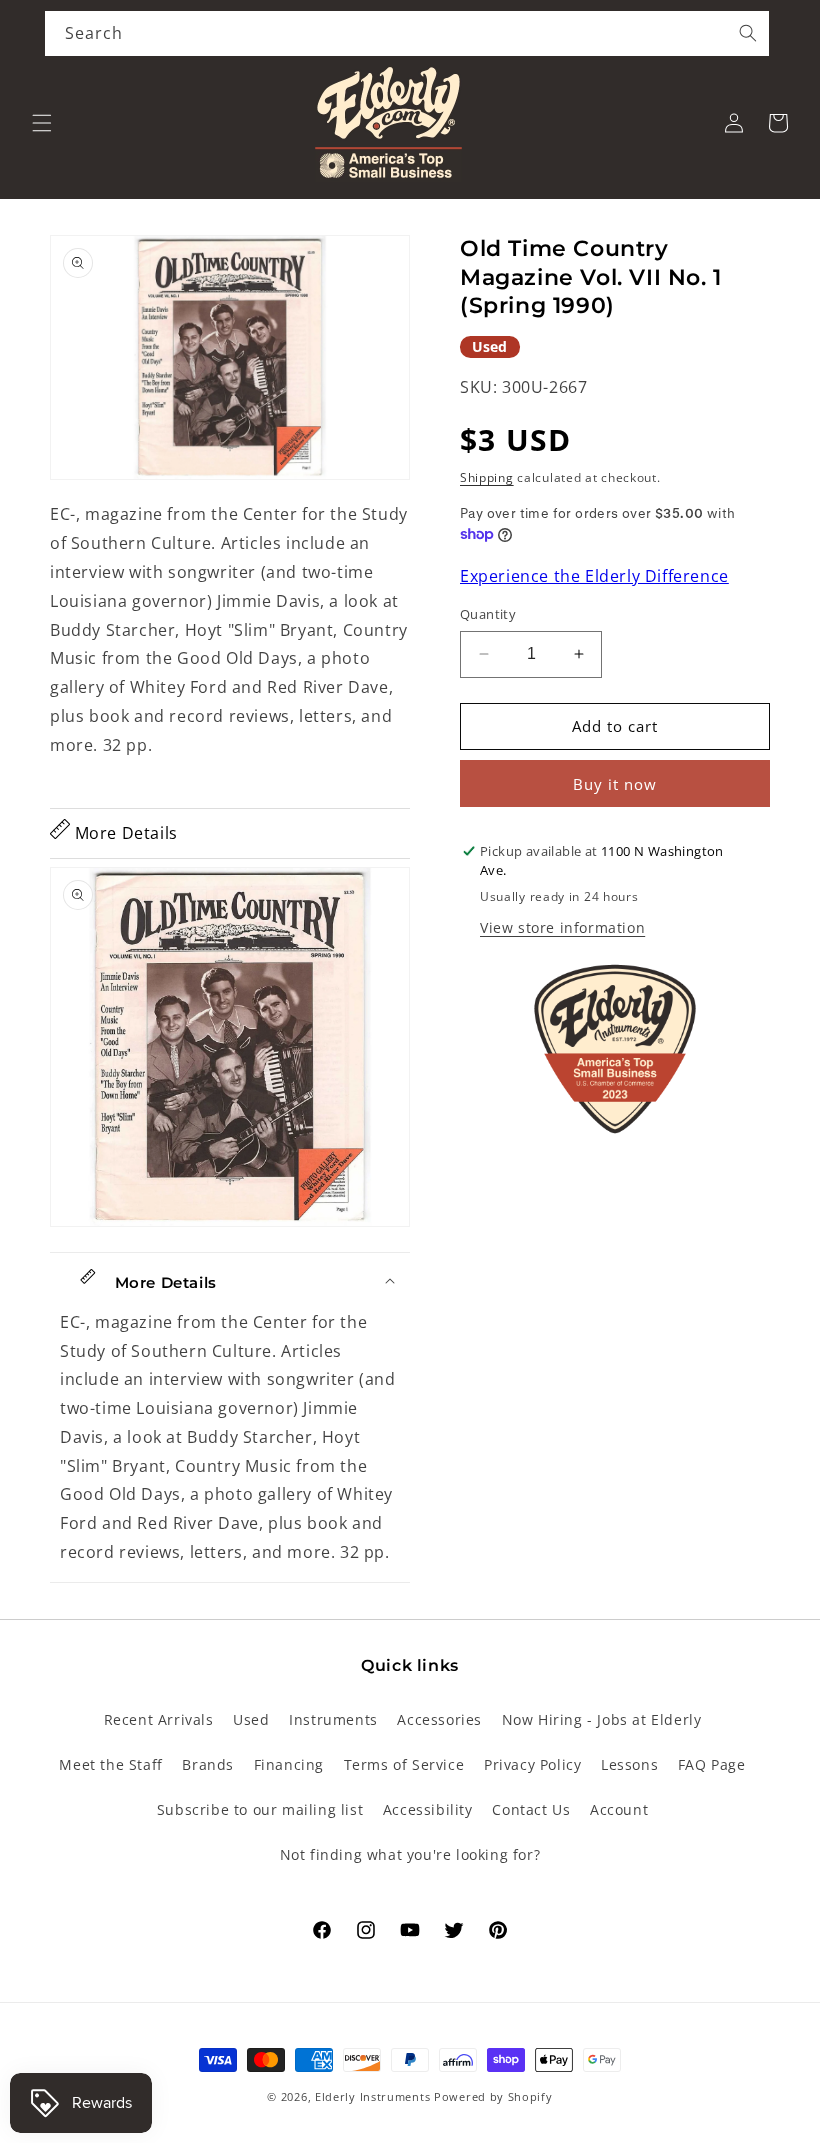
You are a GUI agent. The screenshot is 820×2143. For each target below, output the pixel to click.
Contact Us (531, 1809)
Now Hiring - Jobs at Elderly (602, 1719)
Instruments (333, 1719)
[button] (42, 123)
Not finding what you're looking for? (410, 1854)
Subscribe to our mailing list (260, 1809)
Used (251, 1719)
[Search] (748, 33)
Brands (208, 1764)
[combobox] (407, 33)
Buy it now (615, 784)
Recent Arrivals (159, 1719)
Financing (289, 1764)
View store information (562, 927)
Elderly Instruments (372, 2096)
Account (619, 1809)
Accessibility (428, 1809)
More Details (124, 833)
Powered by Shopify (493, 2096)
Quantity (488, 614)
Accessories (439, 1719)
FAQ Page (712, 1764)
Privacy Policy (532, 1764)
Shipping (487, 477)
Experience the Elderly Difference (594, 576)
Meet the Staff (110, 1764)
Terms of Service (404, 1764)
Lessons (629, 1764)
